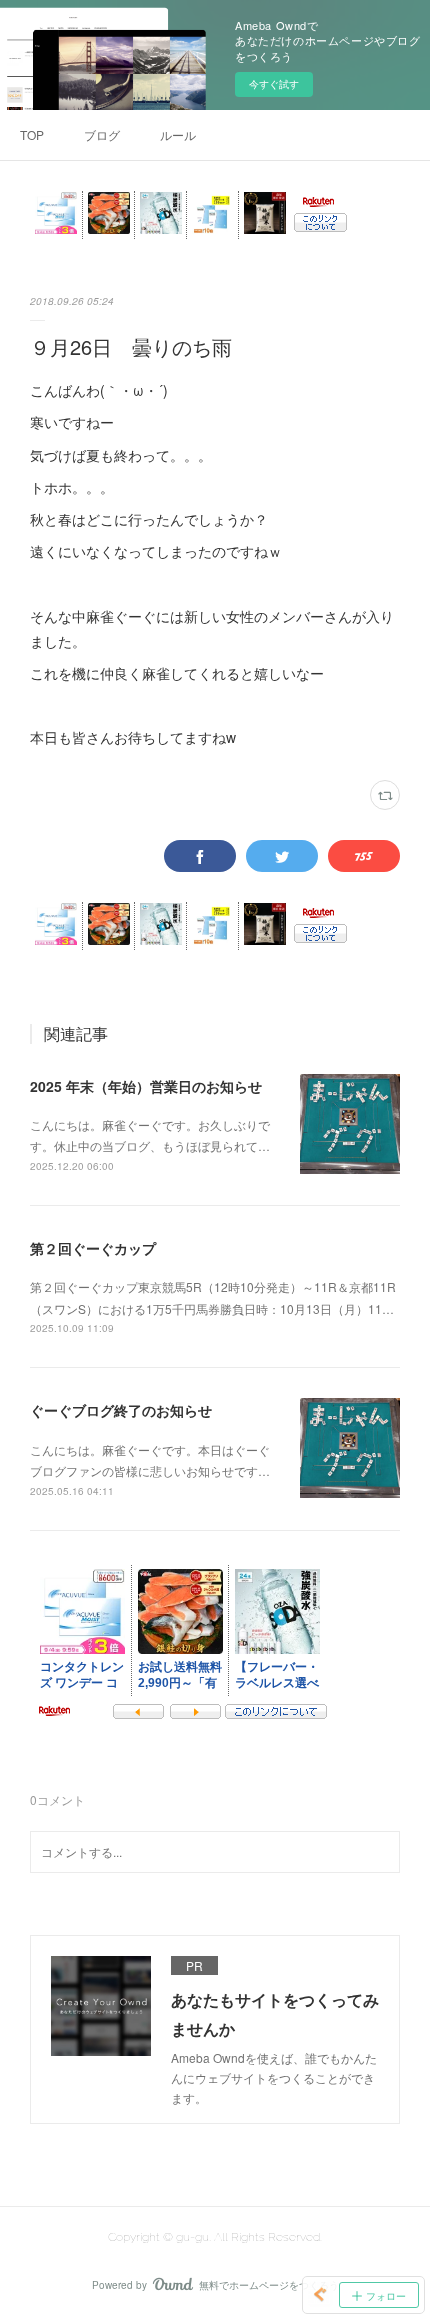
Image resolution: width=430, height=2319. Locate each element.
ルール (178, 134)
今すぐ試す (274, 84)
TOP (32, 134)
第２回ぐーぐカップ (93, 1248)
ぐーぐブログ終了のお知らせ (121, 1410)
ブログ (102, 134)
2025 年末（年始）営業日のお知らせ (146, 1086)
